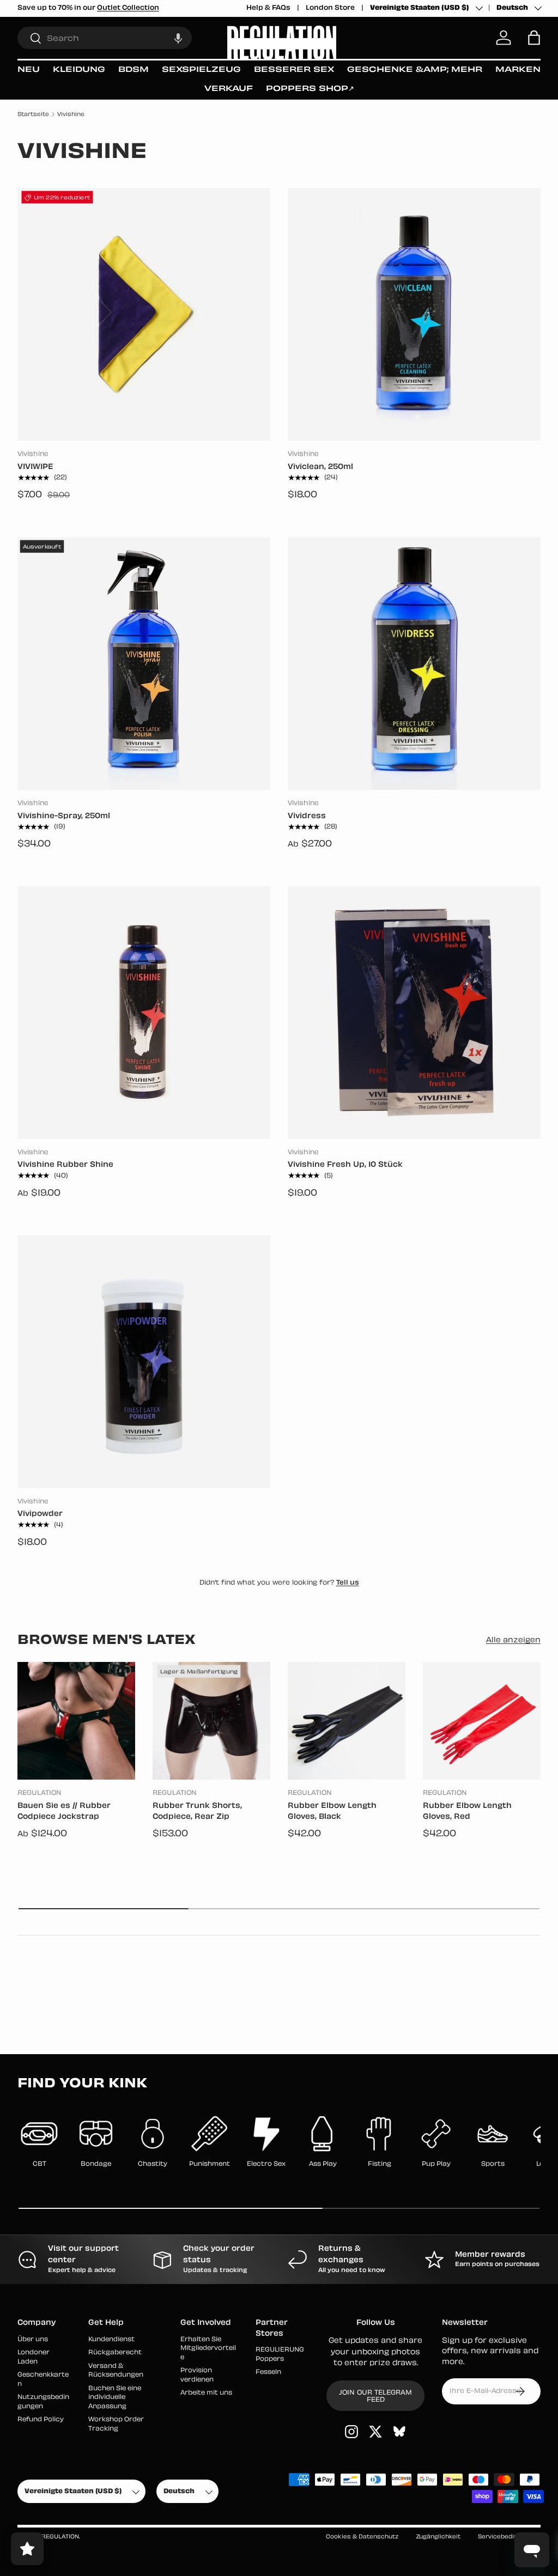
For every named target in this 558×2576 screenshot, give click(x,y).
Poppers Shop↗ (310, 89)
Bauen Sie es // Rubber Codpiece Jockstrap (64, 1812)
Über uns (33, 2340)
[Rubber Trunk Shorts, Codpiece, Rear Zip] (211, 1721)
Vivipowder (40, 1514)
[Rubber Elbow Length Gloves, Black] (347, 1721)
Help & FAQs (268, 8)
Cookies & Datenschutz (362, 2537)
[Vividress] (414, 663)
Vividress (307, 816)
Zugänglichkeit (438, 2537)
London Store (330, 8)
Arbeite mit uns (206, 2393)
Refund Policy (41, 2420)
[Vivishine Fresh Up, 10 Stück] (414, 1013)
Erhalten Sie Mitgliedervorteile (208, 2349)
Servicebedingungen (509, 2537)
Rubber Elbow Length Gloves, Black (332, 1812)
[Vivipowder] (144, 1362)
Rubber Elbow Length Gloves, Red (467, 1812)
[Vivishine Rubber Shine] (144, 1013)
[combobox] (105, 38)
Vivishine (71, 115)
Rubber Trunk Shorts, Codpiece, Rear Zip (197, 1812)
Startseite (33, 115)
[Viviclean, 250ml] (414, 314)
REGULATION (60, 2537)
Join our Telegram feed (375, 2397)
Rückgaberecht (115, 2353)
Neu (29, 70)
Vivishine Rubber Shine (65, 1165)
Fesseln (268, 2373)
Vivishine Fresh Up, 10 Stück (345, 1165)
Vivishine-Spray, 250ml (64, 816)
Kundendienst (111, 2340)
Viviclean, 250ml (320, 467)
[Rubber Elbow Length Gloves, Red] (482, 1721)
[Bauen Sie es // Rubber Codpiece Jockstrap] (76, 1721)
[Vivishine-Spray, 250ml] (144, 663)
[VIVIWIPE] (144, 314)
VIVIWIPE (35, 467)
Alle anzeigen (513, 1640)
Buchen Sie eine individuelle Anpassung (115, 2398)
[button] (178, 38)
